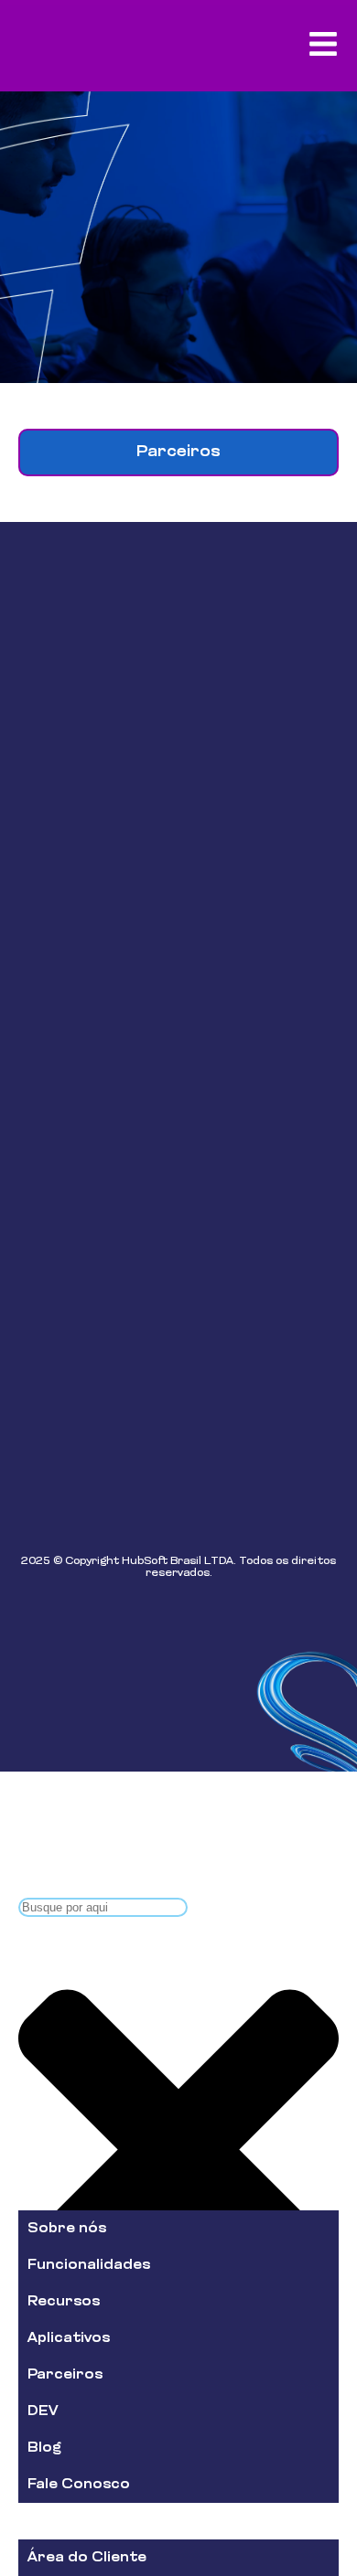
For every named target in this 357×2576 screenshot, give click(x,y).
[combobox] (103, 1907)
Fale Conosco (79, 2485)
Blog (44, 2448)
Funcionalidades (89, 2265)
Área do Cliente (87, 2558)
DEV (43, 2411)
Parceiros (65, 2375)
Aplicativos (69, 2338)
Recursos (64, 2302)
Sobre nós (67, 2229)
